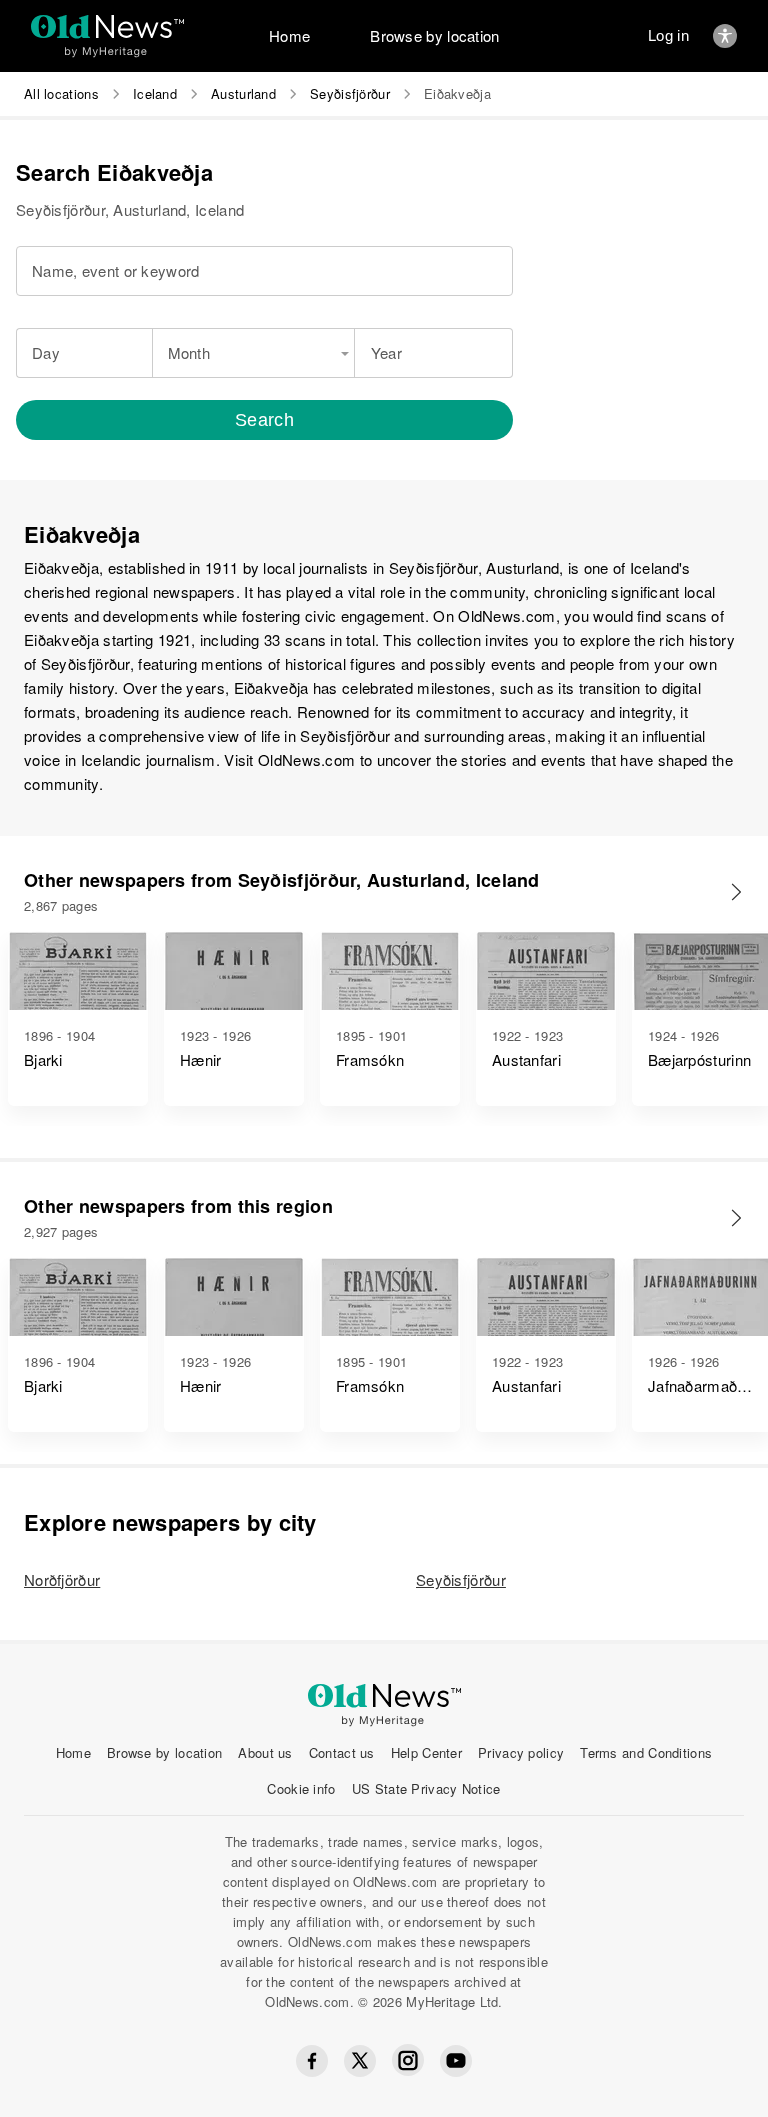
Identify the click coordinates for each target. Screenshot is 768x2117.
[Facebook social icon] (312, 2061)
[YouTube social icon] (456, 2061)
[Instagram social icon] (408, 2060)
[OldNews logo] (107, 26)
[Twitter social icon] (360, 2061)
